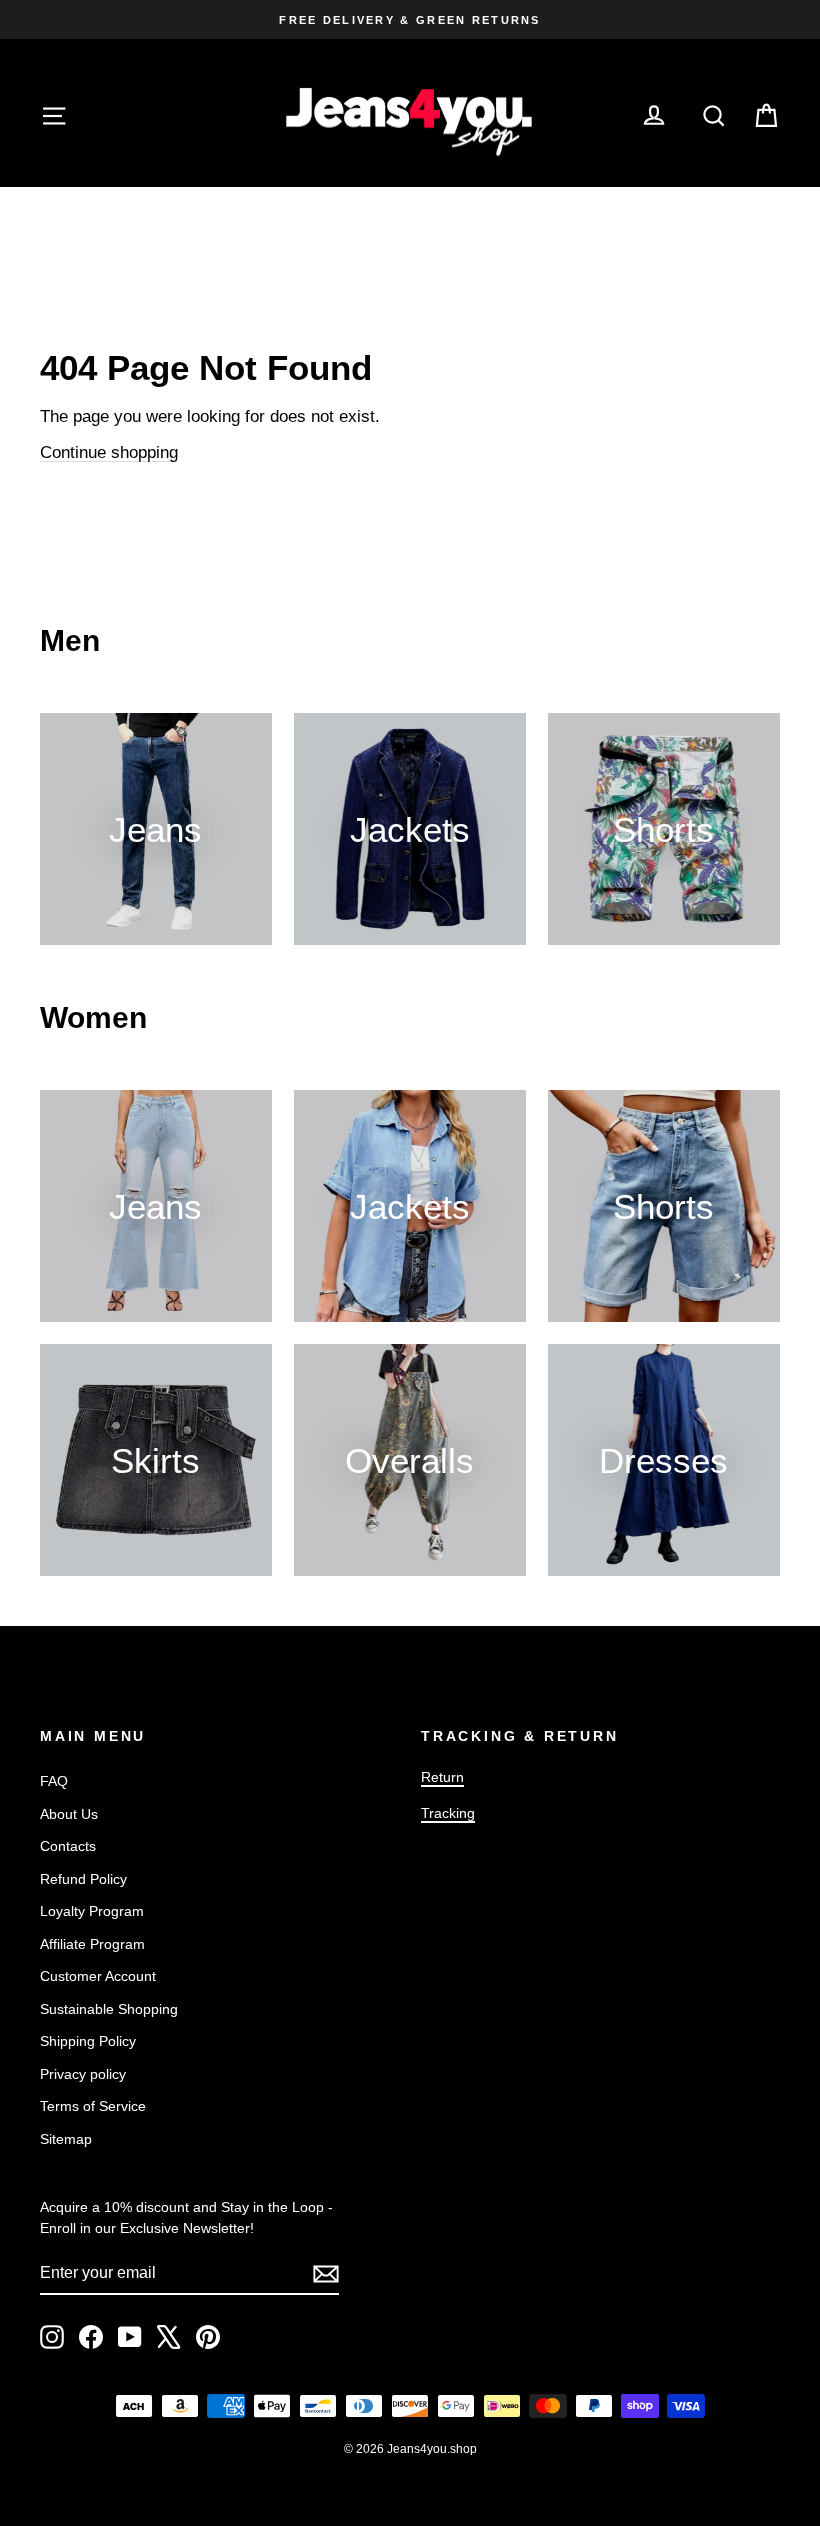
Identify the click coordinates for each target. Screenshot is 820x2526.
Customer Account (98, 1976)
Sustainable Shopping (109, 2009)
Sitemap (66, 2139)
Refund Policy (83, 1879)
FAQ (54, 1781)
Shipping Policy (88, 2041)
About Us (69, 1814)
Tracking (448, 1813)
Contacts (68, 1846)
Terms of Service (93, 2106)
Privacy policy (83, 2074)
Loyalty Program (92, 1911)
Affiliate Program (92, 1944)
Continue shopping (109, 452)
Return (442, 1777)
